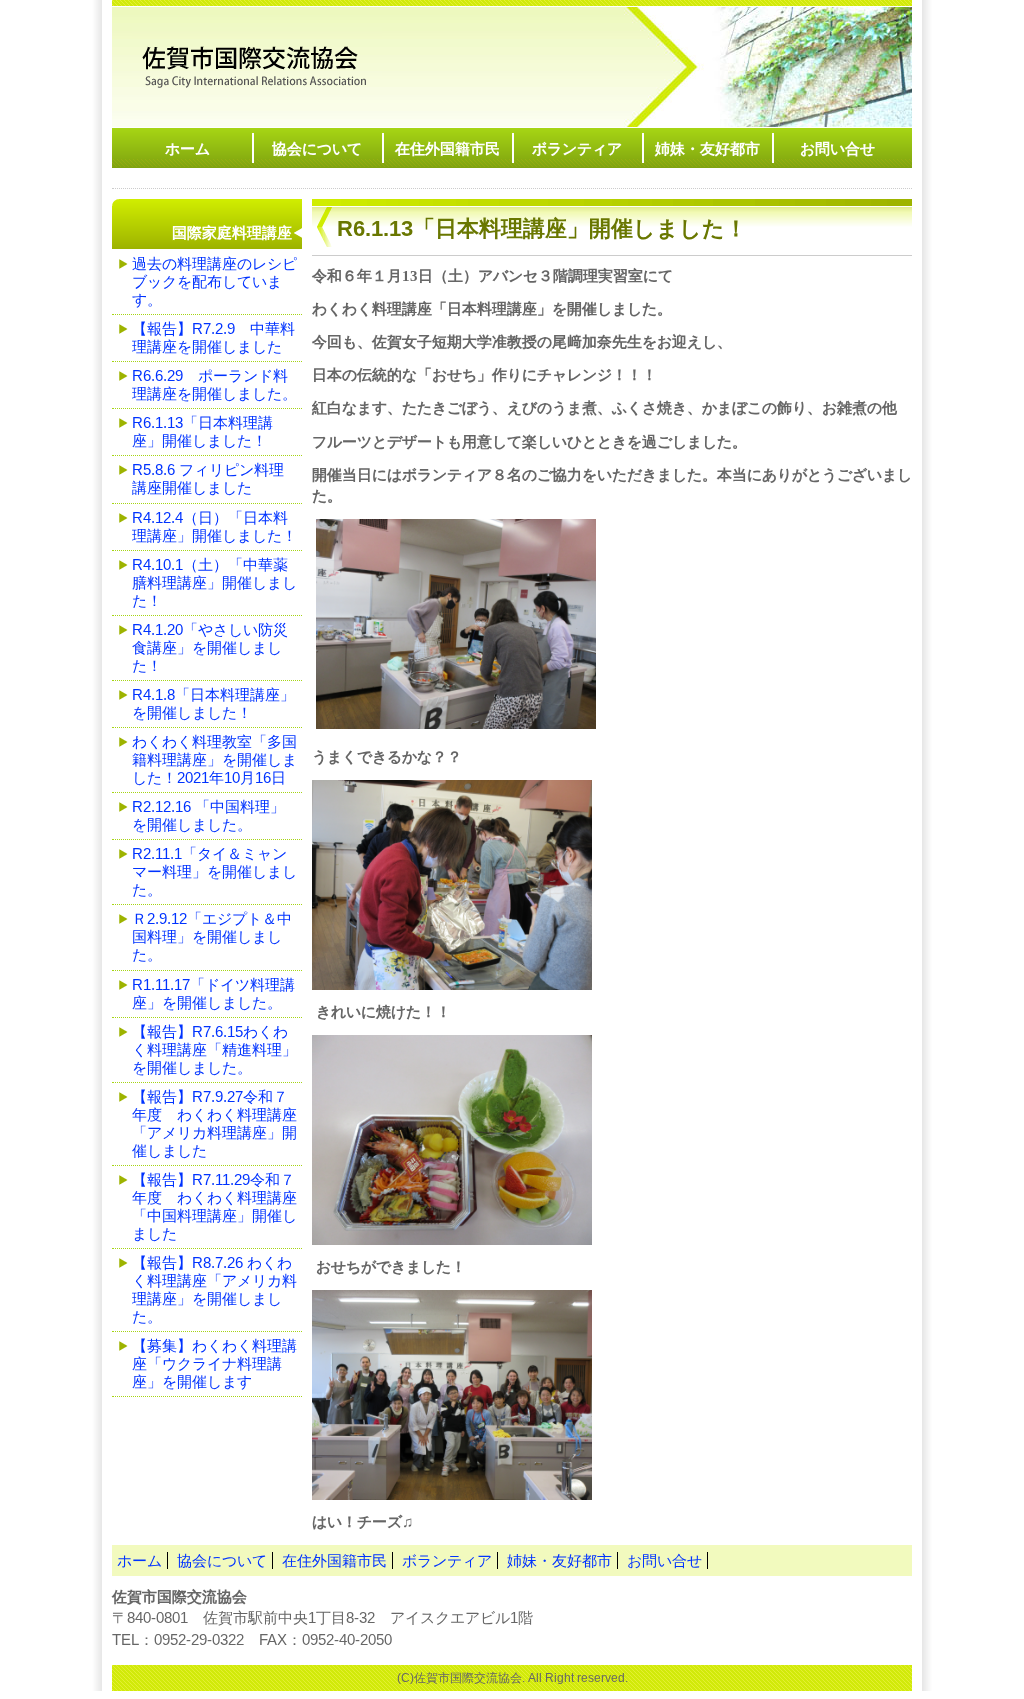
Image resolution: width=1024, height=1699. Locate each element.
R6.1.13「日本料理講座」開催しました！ (257, 62)
